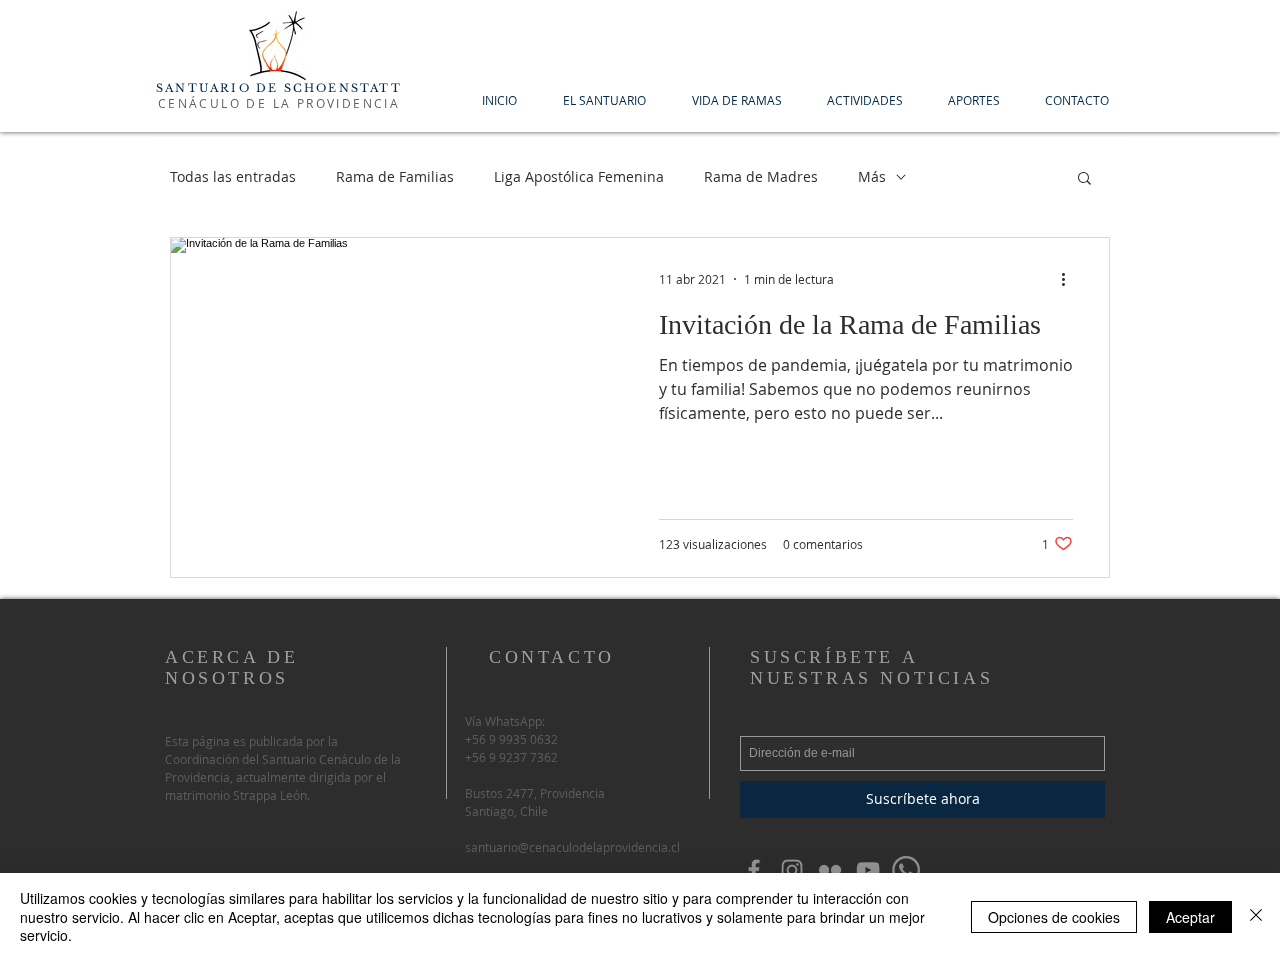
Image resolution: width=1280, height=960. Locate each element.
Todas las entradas (233, 176)
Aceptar (1190, 917)
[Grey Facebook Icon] (754, 870)
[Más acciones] (1070, 279)
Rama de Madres (761, 176)
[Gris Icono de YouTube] (868, 870)
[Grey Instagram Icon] (792, 870)
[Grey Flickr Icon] (830, 870)
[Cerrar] (1256, 916)
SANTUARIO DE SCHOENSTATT (279, 88)
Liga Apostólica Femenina (579, 176)
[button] (1084, 179)
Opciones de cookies (1054, 917)
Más (872, 176)
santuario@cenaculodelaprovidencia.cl (572, 847)
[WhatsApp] (906, 870)
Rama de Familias (395, 176)
